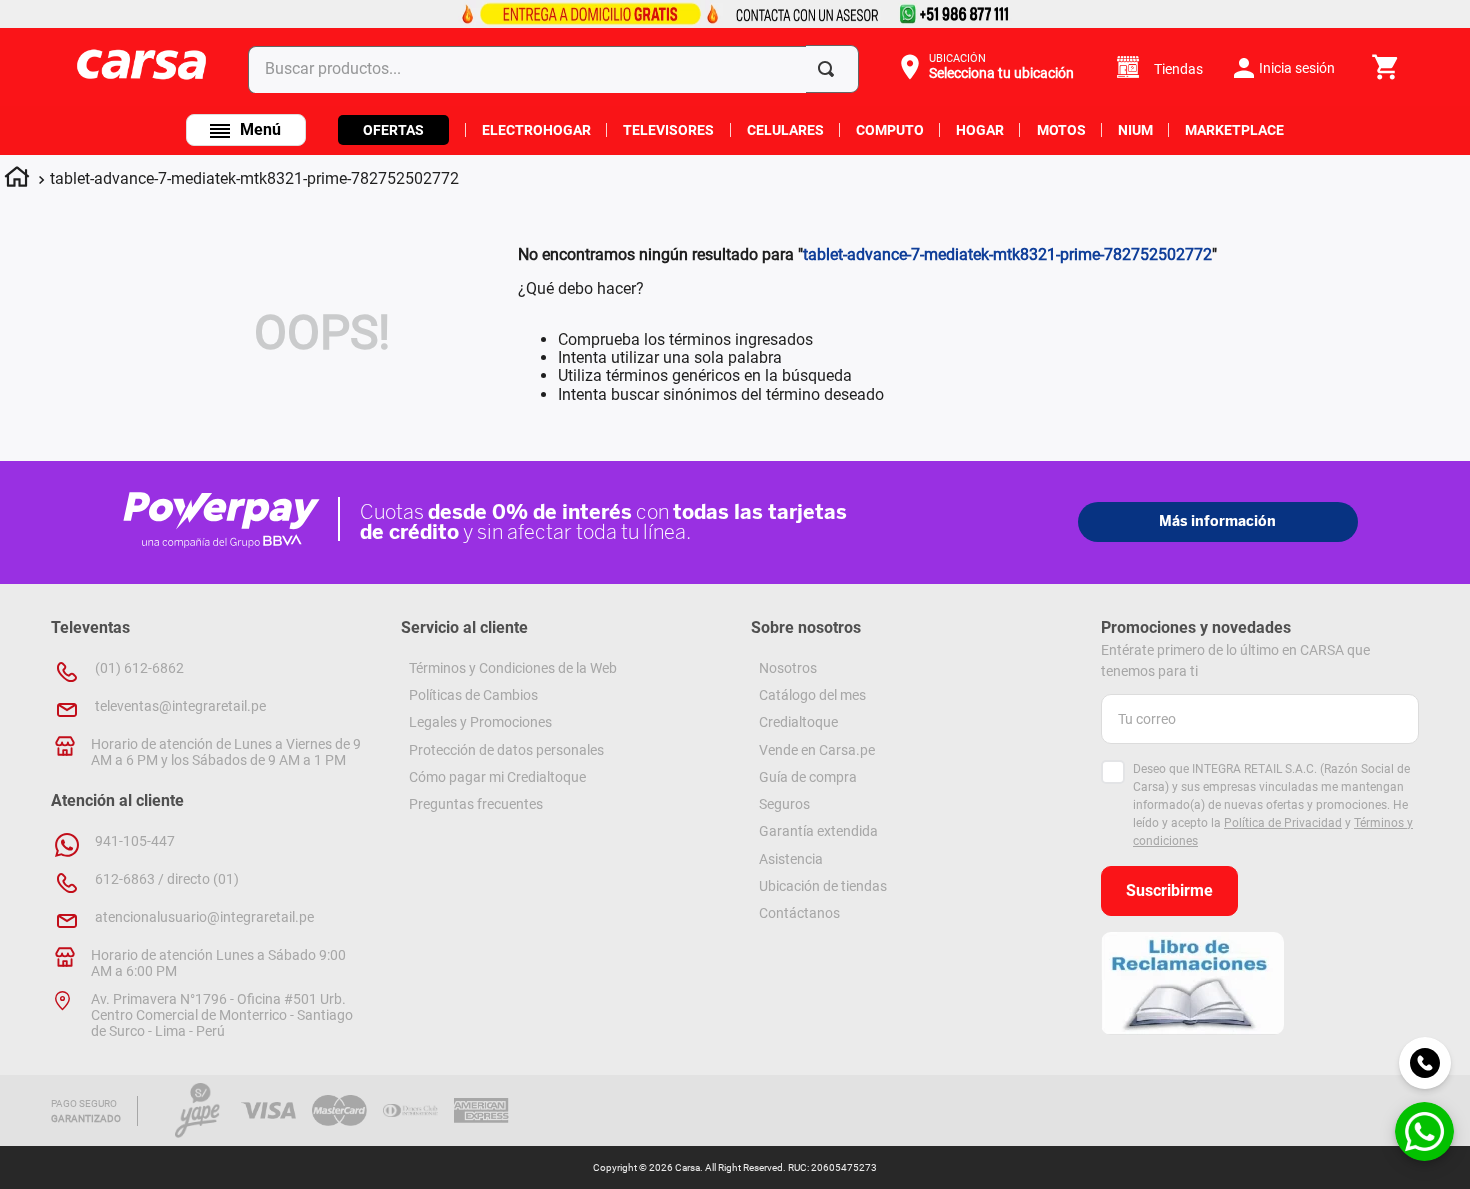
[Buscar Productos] (830, 69)
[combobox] (557, 68)
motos (1061, 130)
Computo (890, 130)
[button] (984, 67)
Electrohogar (536, 130)
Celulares (785, 130)
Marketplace (1234, 130)
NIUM (1135, 130)
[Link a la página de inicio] (17, 180)
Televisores (668, 130)
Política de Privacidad (1283, 823)
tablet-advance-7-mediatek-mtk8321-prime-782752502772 (254, 178)
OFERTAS (393, 130)
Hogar (980, 130)
